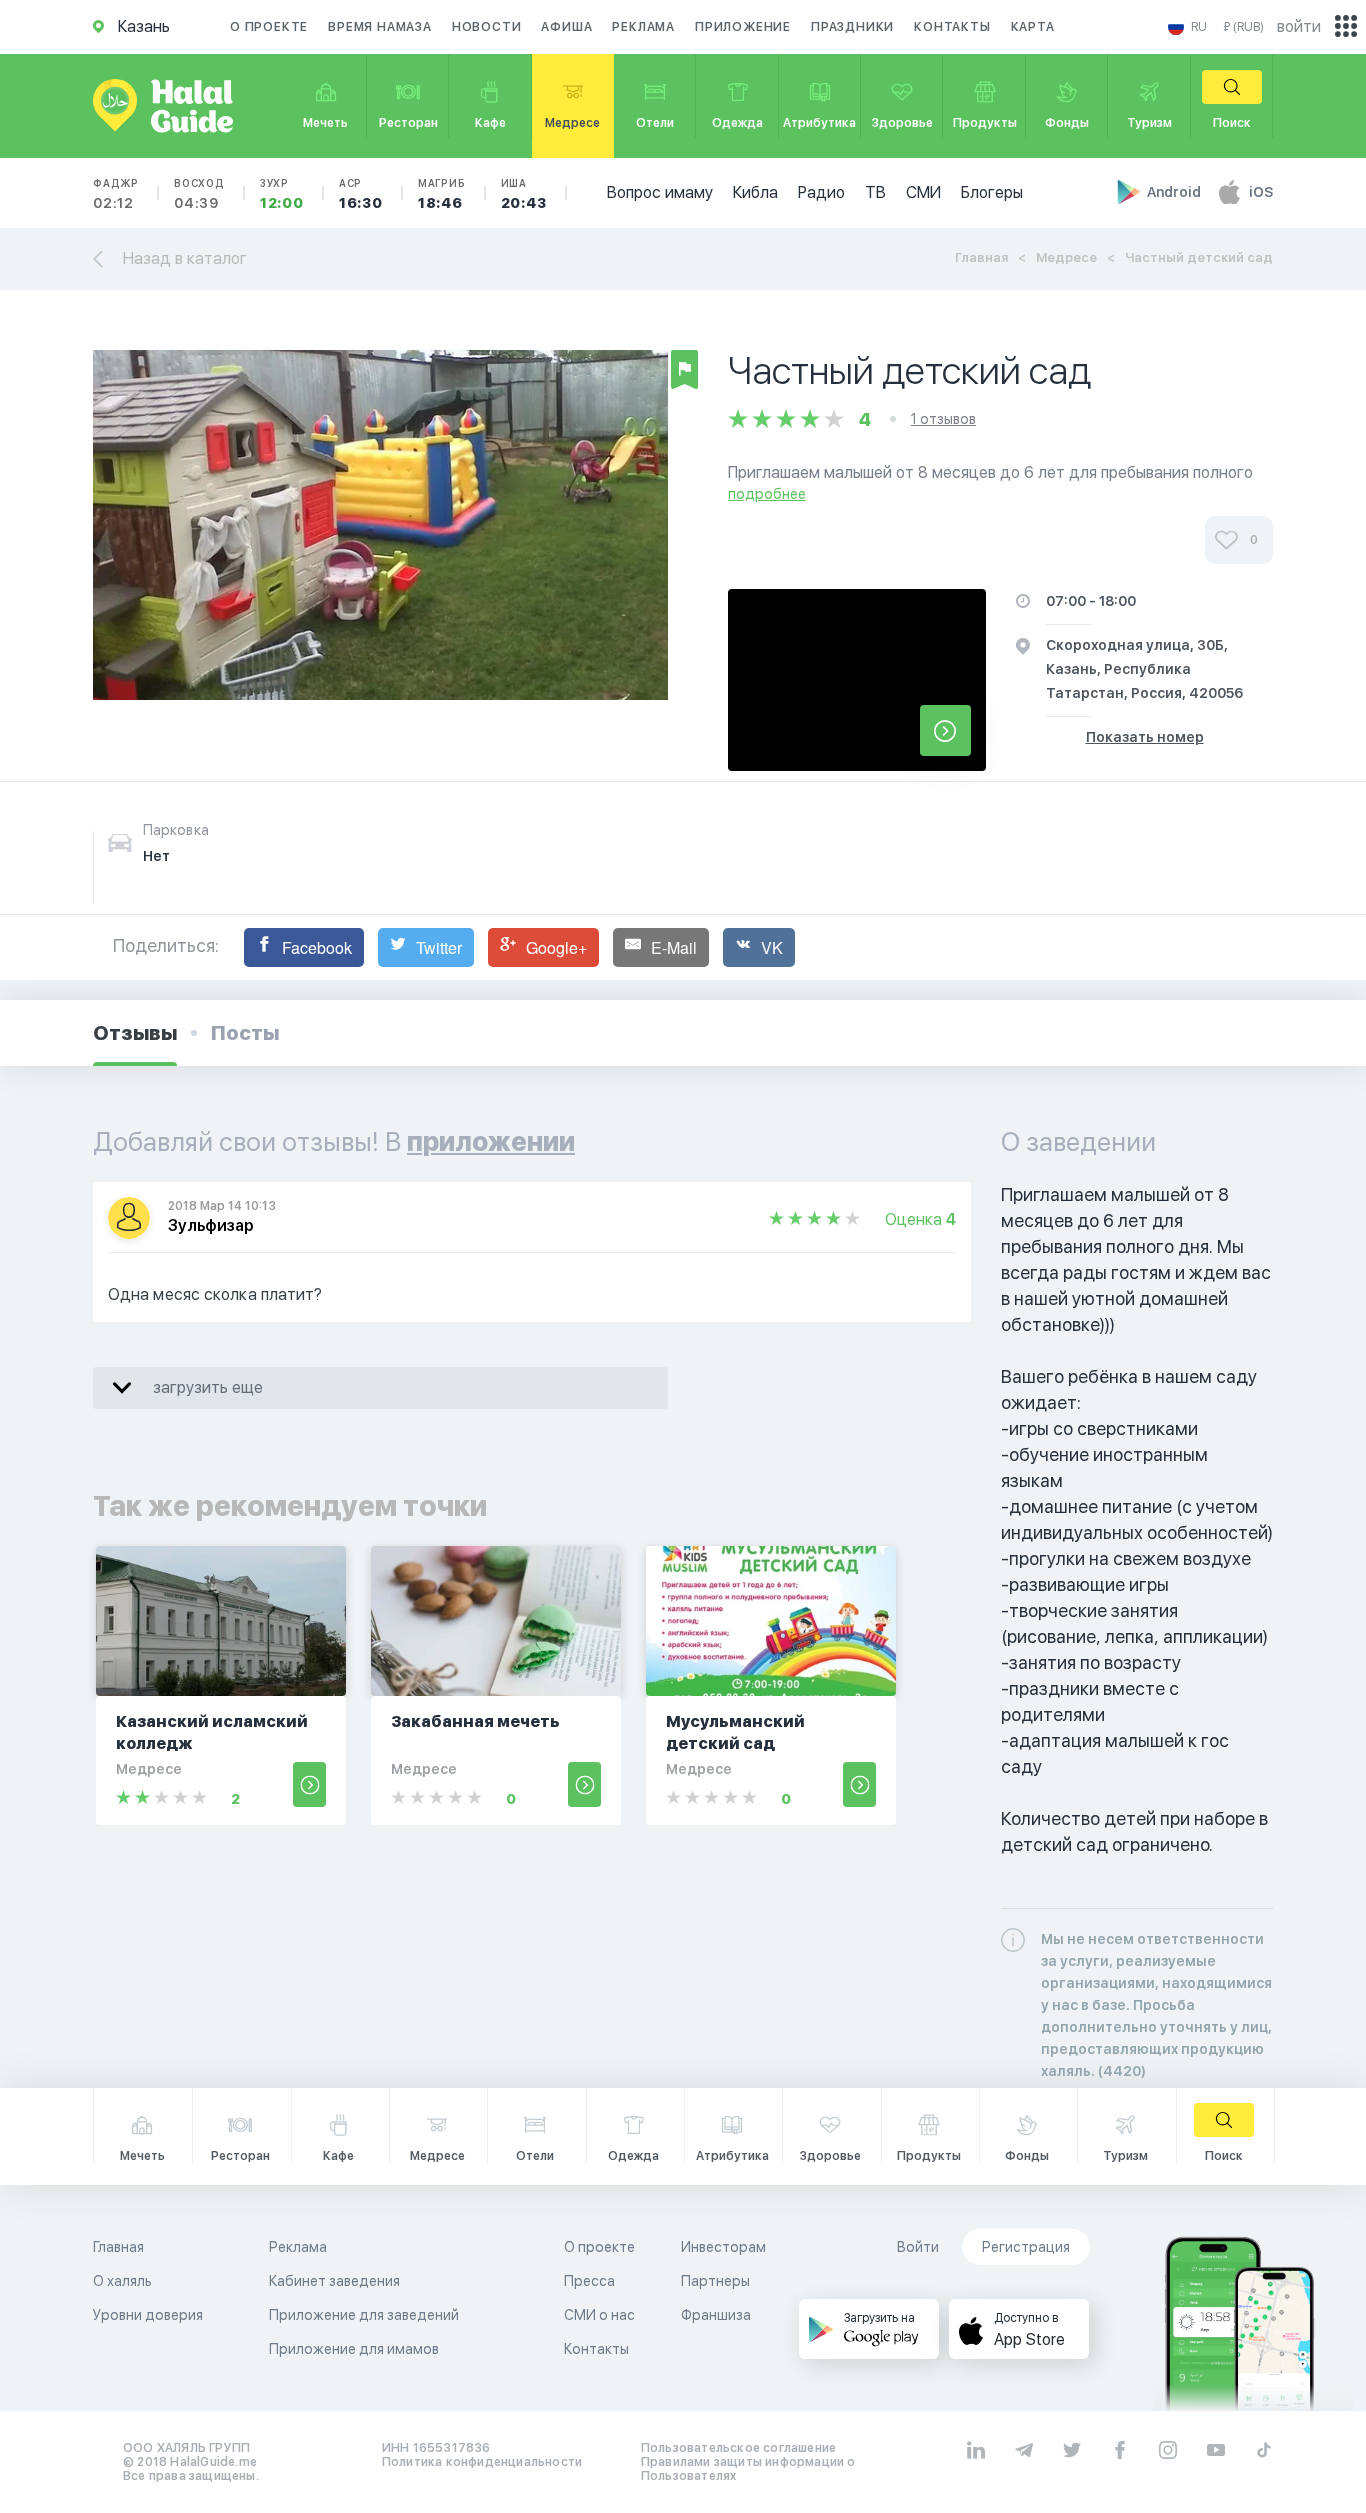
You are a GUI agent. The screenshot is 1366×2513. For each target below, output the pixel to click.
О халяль (122, 2281)
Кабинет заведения (334, 2281)
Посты (245, 1033)
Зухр (282, 194)
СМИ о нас (599, 2315)
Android (1175, 192)
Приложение (743, 27)
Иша (524, 194)
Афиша (566, 27)
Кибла (755, 192)
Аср (361, 194)
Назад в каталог (185, 258)
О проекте (269, 27)
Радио (821, 192)
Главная (981, 257)
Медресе (1066, 257)
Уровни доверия (148, 2315)
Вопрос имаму (660, 192)
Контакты (952, 27)
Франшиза (716, 2315)
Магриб (442, 194)
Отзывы (135, 1033)
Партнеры (715, 2281)
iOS (1261, 192)
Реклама (643, 27)
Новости (487, 27)
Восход (199, 194)
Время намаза (380, 27)
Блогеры (992, 192)
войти (1299, 26)
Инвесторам (723, 2247)
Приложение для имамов (354, 2349)
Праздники (852, 27)
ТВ (875, 192)
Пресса (589, 2281)
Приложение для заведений (364, 2315)
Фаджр (116, 194)
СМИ (923, 192)
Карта (1033, 27)
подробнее (767, 494)
